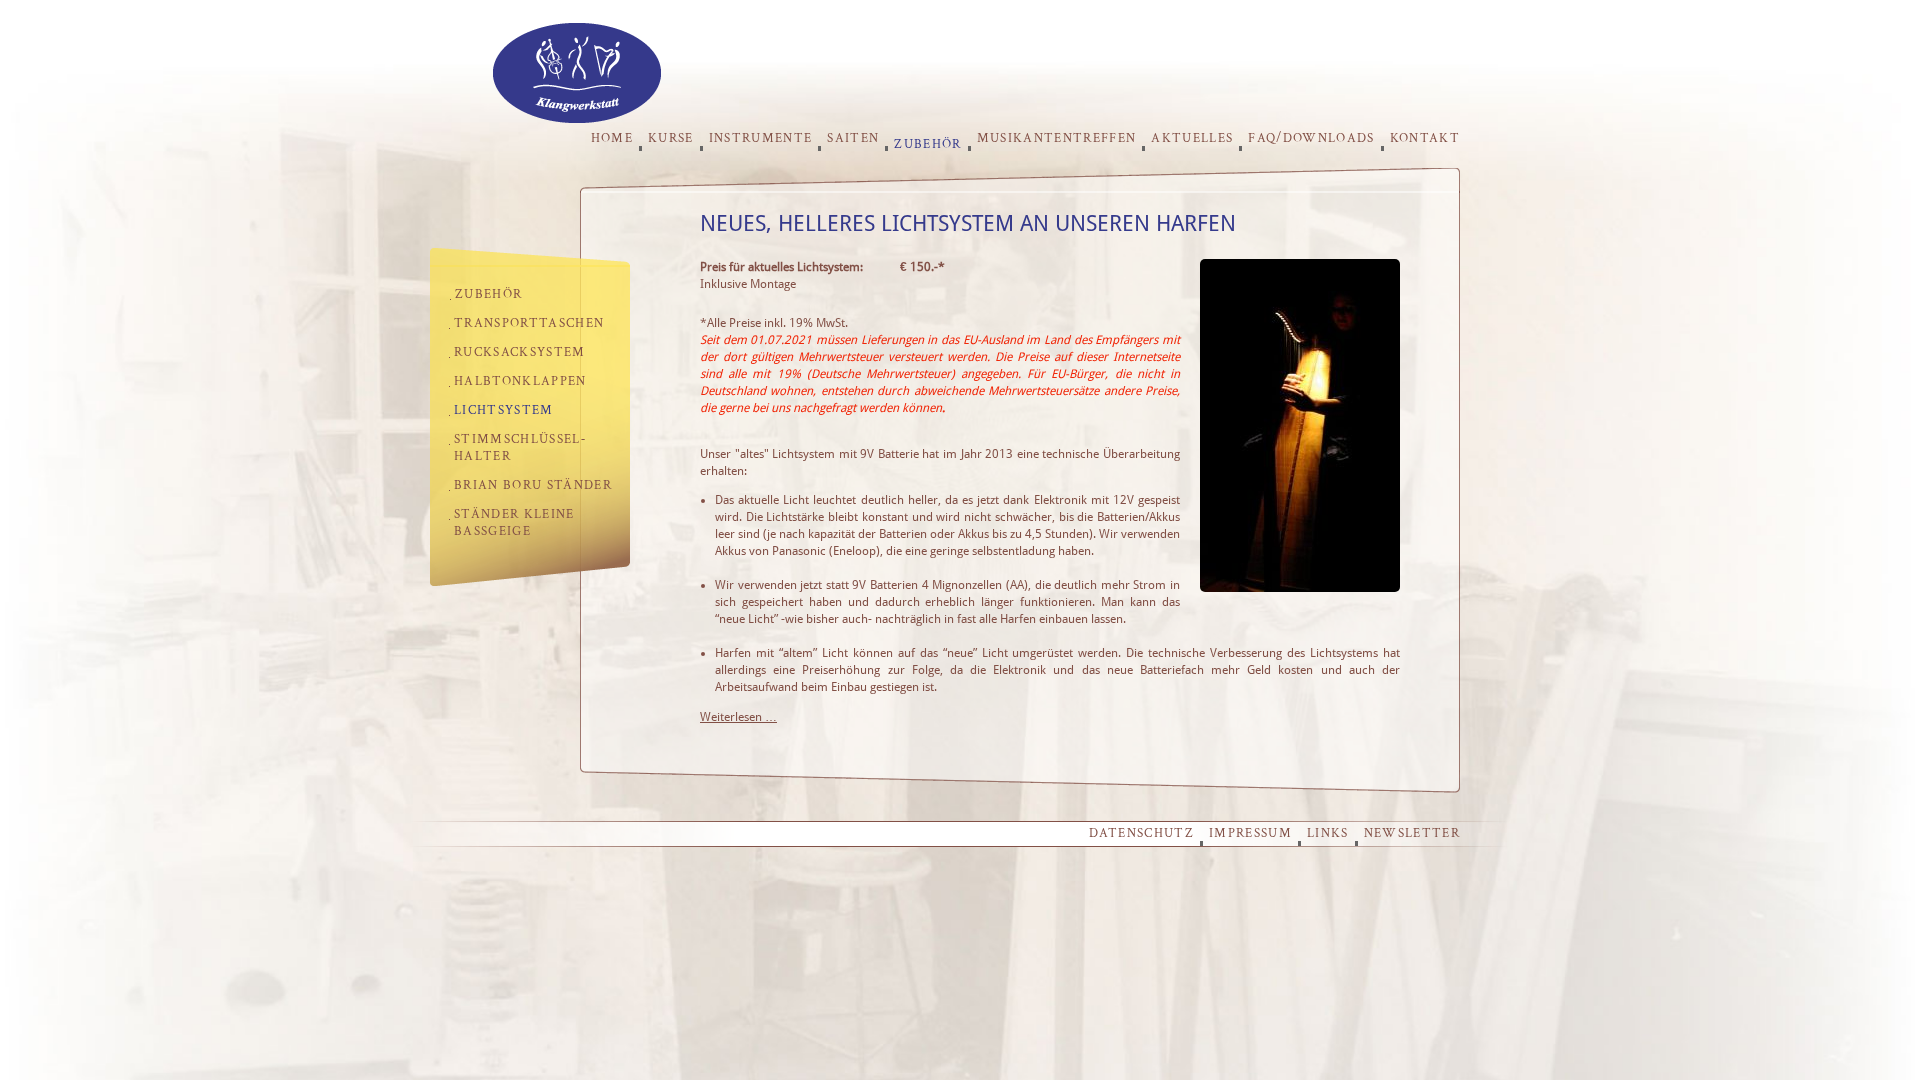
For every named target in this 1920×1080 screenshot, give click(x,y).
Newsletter (1412, 833)
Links (1328, 833)
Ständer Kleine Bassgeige (514, 523)
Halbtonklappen (520, 381)
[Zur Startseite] (577, 117)
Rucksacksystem (520, 352)
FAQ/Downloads (1311, 138)
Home (612, 138)
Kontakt (1425, 138)
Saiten (853, 138)
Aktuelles (1192, 138)
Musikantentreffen (1057, 138)
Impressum (1250, 833)
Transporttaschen (529, 323)
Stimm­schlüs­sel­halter (519, 448)
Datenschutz (1141, 833)
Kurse (671, 138)
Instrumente (761, 138)
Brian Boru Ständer (533, 485)
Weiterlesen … (738, 717)
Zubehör (927, 143)
